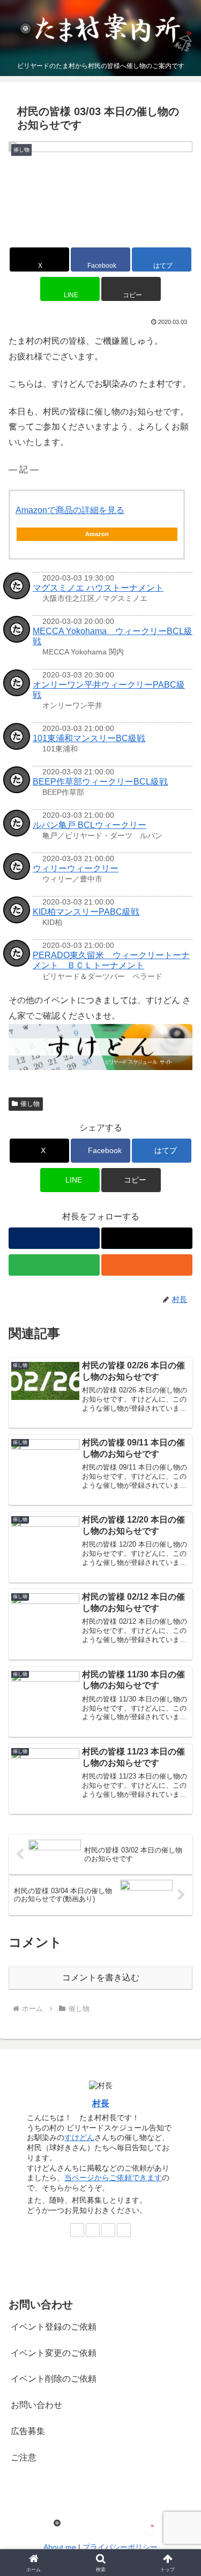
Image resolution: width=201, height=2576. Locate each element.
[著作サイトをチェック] (54, 1238)
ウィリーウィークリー (76, 868)
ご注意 (24, 2457)
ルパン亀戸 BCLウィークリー (90, 825)
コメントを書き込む (101, 1978)
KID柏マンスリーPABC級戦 (86, 912)
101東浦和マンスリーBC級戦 (89, 738)
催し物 (30, 1104)
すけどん (79, 2137)
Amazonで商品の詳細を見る (70, 510)
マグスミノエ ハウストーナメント (98, 588)
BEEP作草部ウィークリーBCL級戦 (100, 782)
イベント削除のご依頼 (54, 2379)
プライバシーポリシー (120, 2547)
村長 (101, 2103)
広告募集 (28, 2431)
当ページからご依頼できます (113, 2178)
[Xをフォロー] (147, 1238)
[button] (131, 289)
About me (60, 2547)
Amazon (97, 534)
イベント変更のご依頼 (54, 2353)
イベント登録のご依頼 (54, 2327)
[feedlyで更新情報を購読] (54, 1265)
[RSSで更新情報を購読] (147, 1265)
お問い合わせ (36, 2405)
